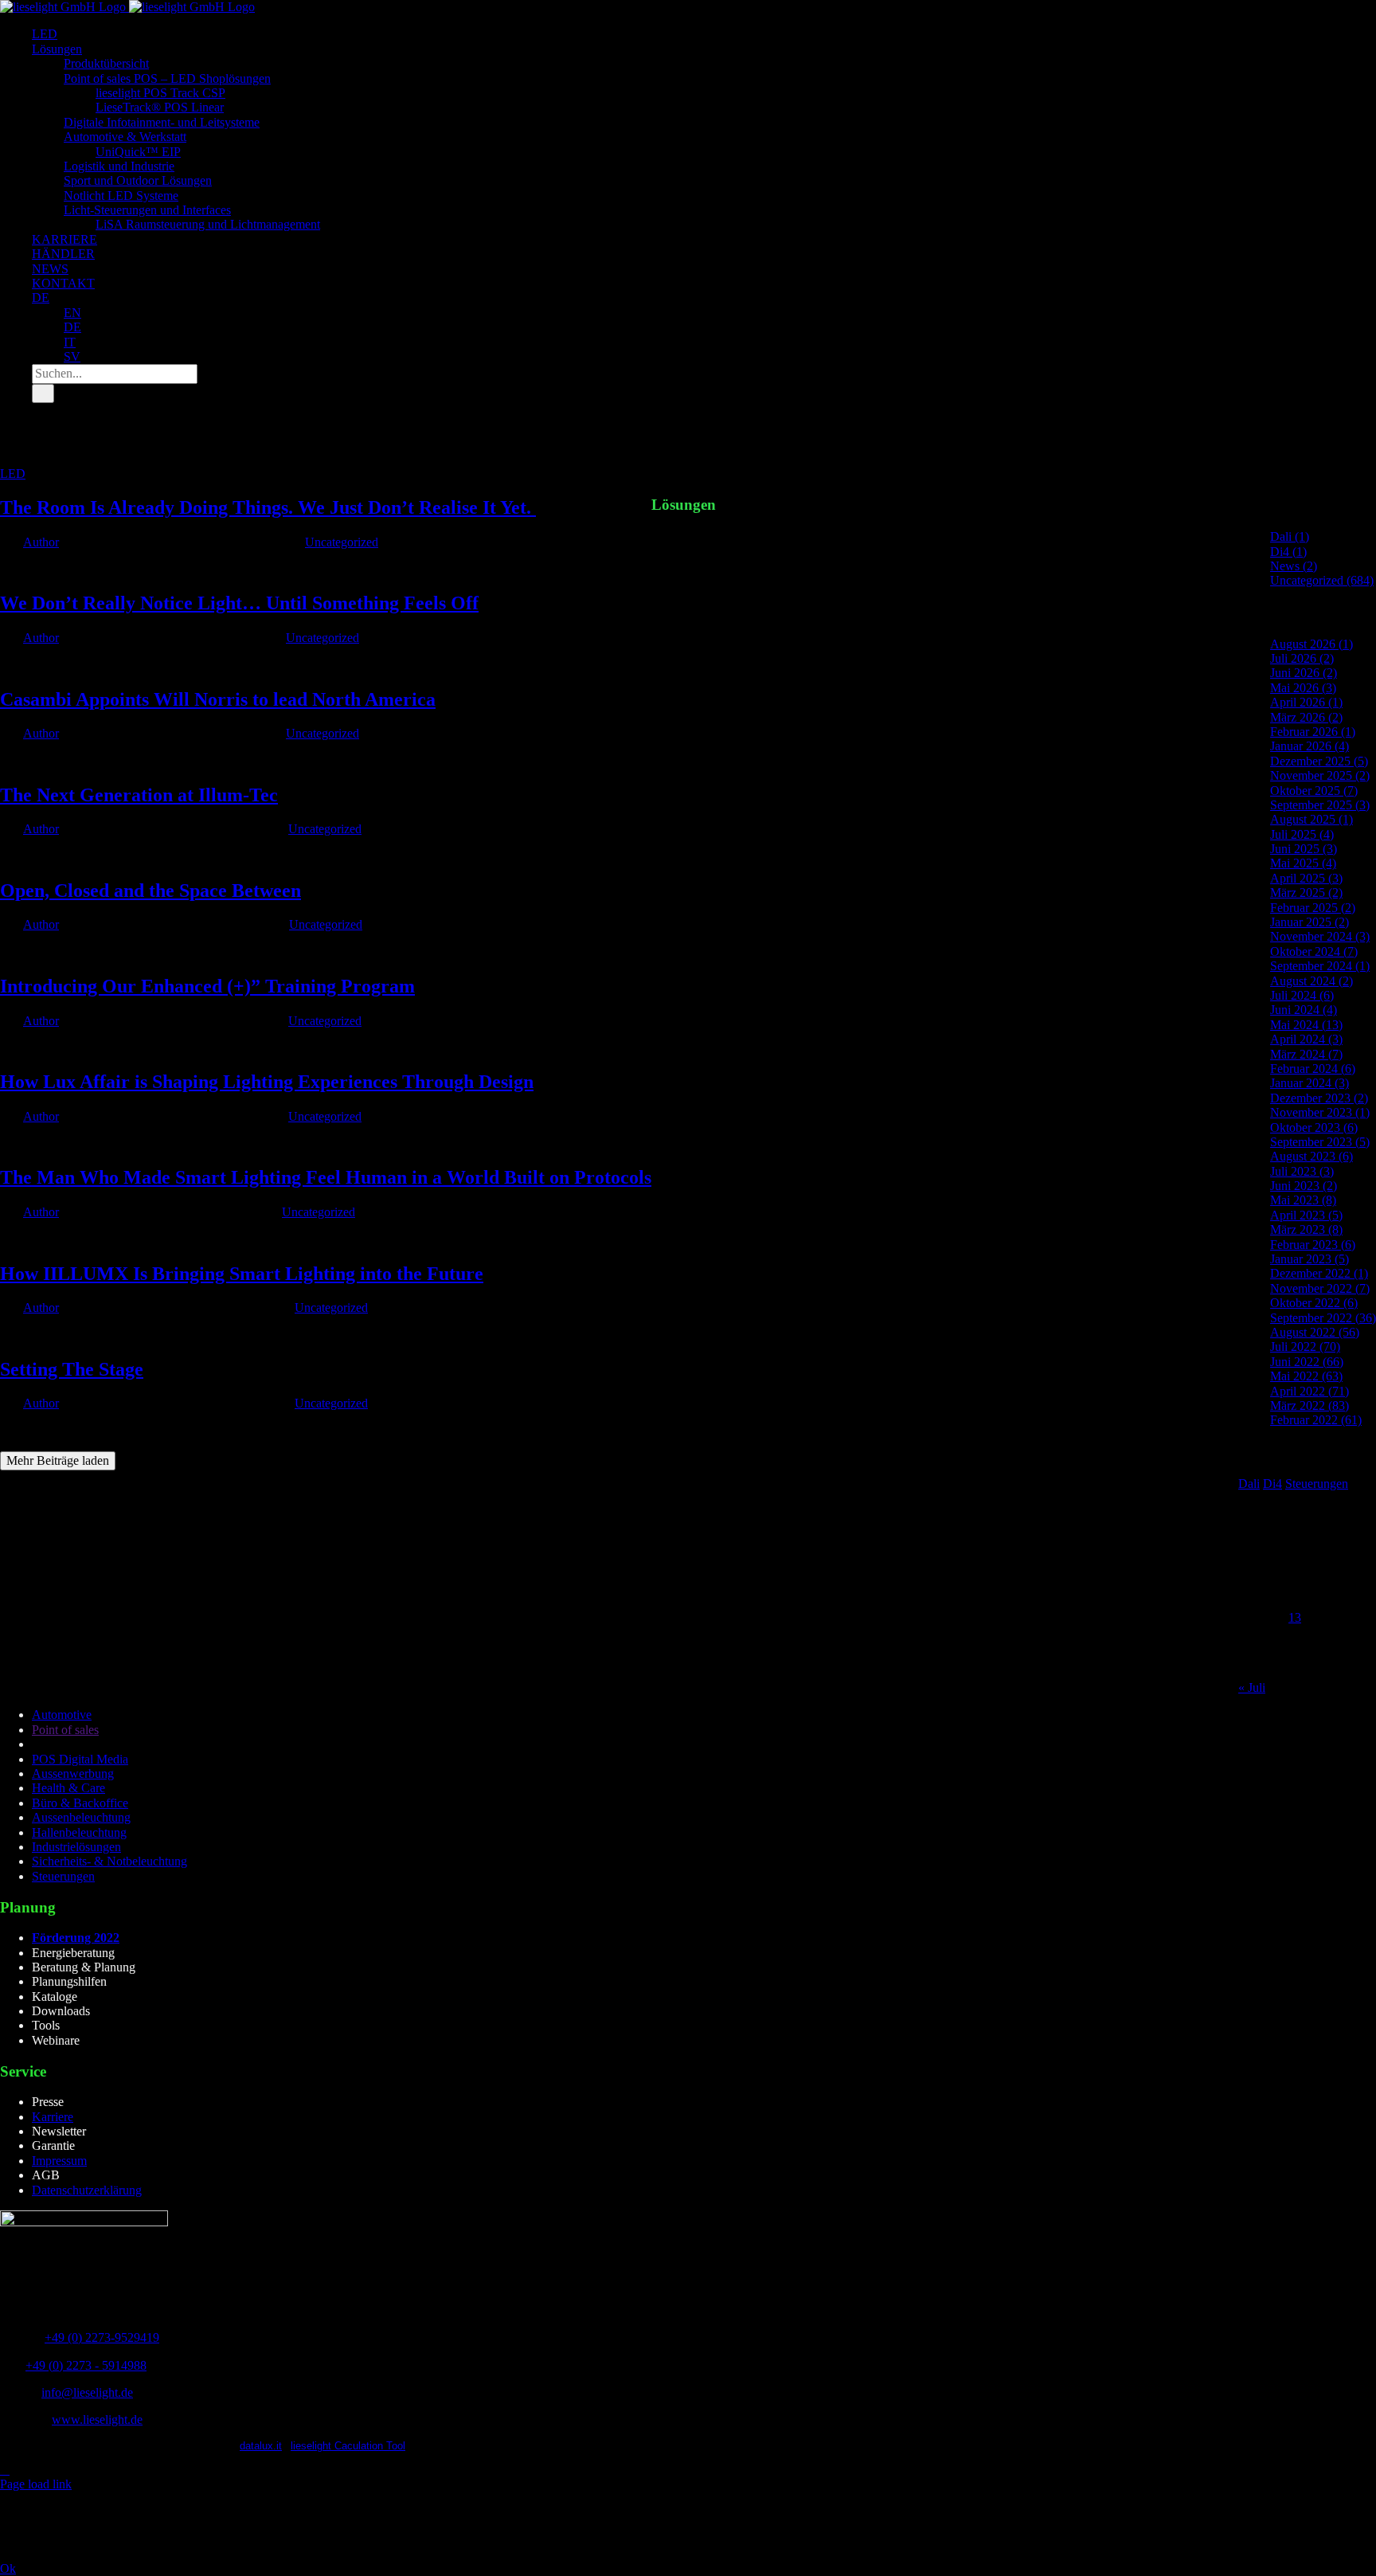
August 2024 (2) (1311, 981)
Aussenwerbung (73, 1773)
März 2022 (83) (1310, 1405)
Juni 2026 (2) (1304, 673)
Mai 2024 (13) (1306, 1025)
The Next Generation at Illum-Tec (139, 795)
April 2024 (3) (1306, 1039)
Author (41, 542)
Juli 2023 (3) (1302, 1171)
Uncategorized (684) (1322, 580)
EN (72, 313)
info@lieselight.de (87, 2392)
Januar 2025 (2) (1310, 922)
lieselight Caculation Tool (348, 2446)
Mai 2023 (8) (1303, 1200)
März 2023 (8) (1306, 1229)
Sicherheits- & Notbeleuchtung (109, 1861)
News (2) (1294, 566)
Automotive (62, 1715)
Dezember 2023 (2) (1319, 1098)
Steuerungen (1317, 1484)
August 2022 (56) (1315, 1332)
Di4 (1272, 1484)
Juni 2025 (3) (1304, 849)
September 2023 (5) (1320, 1142)
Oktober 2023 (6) (1314, 1127)
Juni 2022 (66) (1307, 1362)
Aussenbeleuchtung (81, 1817)
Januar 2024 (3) (1310, 1083)
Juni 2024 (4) (1304, 1010)
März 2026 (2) (1306, 717)
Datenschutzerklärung (87, 2190)
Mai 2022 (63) (1306, 1376)
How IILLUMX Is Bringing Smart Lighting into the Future (242, 1274)
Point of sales (65, 1730)
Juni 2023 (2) (1304, 1186)
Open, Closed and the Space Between (150, 891)
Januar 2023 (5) (1310, 1259)
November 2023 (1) (1320, 1112)
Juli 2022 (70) (1305, 1347)
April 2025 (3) (1306, 878)
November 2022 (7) (1320, 1288)
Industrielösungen (76, 1847)
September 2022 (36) (1323, 1318)
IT (70, 342)
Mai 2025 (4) (1303, 863)
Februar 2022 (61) (1316, 1420)
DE (41, 298)
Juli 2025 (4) (1302, 834)
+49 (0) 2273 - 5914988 (86, 2365)
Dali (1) (1290, 536)
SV (72, 356)
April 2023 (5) (1306, 1215)
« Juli (1252, 1687)
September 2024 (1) (1320, 966)
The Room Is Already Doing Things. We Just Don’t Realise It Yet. (268, 507)
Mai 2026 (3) (1303, 688)
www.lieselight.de (97, 2419)
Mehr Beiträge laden (58, 1460)
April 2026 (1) (1306, 702)
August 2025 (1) (1311, 819)
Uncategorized (342, 542)
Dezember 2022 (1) (1319, 1273)
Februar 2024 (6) (1313, 1069)
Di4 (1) (1288, 552)
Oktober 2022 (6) (1314, 1303)
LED (13, 474)
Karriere (53, 2117)
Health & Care (68, 1788)
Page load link (36, 2484)
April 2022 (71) (1310, 1391)
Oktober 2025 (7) (1314, 791)
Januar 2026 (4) (1310, 746)
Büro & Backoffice (80, 1803)
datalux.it (261, 2446)
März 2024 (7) (1306, 1054)
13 (1295, 1617)
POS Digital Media (80, 1759)
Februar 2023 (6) (1313, 1245)
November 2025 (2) (1320, 775)
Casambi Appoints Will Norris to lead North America (218, 699)
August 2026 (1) (1311, 644)
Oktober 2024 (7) (1314, 951)
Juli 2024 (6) (1302, 995)
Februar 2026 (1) (1313, 732)
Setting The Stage (72, 1369)
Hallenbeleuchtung (79, 1832)
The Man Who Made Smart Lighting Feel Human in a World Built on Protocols (326, 1177)
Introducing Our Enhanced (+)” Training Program (207, 986)
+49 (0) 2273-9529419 (102, 2337)
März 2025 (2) (1306, 893)
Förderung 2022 (76, 1938)
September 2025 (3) (1320, 805)
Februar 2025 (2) (1313, 908)
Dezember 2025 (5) (1319, 761)
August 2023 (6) (1311, 1156)
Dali (1249, 1484)
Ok (8, 2568)
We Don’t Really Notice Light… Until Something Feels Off (239, 603)
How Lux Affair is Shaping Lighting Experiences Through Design (267, 1082)
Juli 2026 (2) (1302, 658)
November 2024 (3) (1320, 936)
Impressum (59, 2161)
